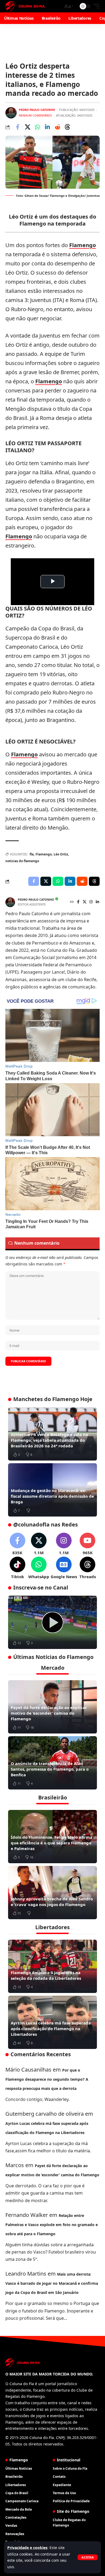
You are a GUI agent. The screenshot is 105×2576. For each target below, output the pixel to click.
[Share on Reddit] (57, 127)
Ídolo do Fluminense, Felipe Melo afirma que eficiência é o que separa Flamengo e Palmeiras (52, 1843)
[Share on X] (27, 127)
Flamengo (83, 245)
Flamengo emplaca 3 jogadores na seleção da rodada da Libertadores (46, 1975)
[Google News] (64, 1568)
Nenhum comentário (35, 115)
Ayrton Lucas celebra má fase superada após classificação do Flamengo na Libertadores (51, 2028)
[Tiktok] (17, 1568)
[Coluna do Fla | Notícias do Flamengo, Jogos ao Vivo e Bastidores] (25, 6)
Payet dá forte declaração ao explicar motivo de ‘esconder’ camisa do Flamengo (49, 1713)
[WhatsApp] (39, 1568)
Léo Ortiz (61, 854)
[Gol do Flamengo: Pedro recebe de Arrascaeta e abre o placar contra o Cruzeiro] (52, 1622)
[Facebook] (78, 902)
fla (32, 854)
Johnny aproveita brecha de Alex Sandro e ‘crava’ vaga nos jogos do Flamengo (52, 1902)
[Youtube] (88, 1544)
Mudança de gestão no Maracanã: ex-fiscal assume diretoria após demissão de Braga (52, 1496)
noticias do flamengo (22, 861)
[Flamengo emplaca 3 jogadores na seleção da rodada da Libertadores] (52, 1966)
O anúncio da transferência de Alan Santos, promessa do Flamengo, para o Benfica (50, 1769)
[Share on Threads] (67, 127)
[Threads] (88, 1568)
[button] (88, 2557)
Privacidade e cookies (27, 2548)
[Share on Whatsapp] (37, 127)
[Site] (72, 902)
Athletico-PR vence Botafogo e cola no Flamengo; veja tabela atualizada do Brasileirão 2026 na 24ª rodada (49, 1440)
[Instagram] (91, 902)
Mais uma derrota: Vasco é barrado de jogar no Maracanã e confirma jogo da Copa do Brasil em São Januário (52, 2283)
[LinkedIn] (97, 902)
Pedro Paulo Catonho (37, 110)
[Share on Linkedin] (47, 127)
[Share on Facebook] (17, 127)
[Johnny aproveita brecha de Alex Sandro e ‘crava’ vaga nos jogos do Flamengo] (52, 1893)
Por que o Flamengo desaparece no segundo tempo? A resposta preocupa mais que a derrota (47, 2079)
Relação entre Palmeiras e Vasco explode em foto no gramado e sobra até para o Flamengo (52, 2225)
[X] (85, 902)
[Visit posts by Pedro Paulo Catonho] (11, 113)
